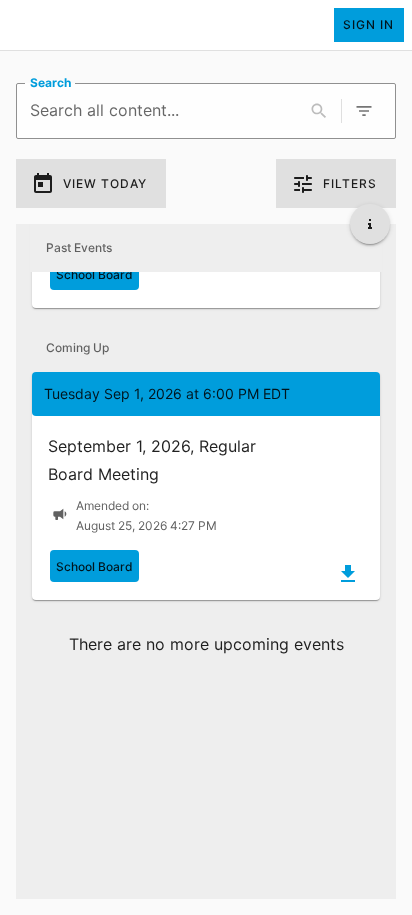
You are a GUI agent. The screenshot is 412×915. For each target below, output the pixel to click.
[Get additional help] (370, 224)
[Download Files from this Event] (348, 574)
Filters (350, 183)
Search (50, 82)
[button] (206, 486)
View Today (105, 183)
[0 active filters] (364, 111)
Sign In (368, 24)
